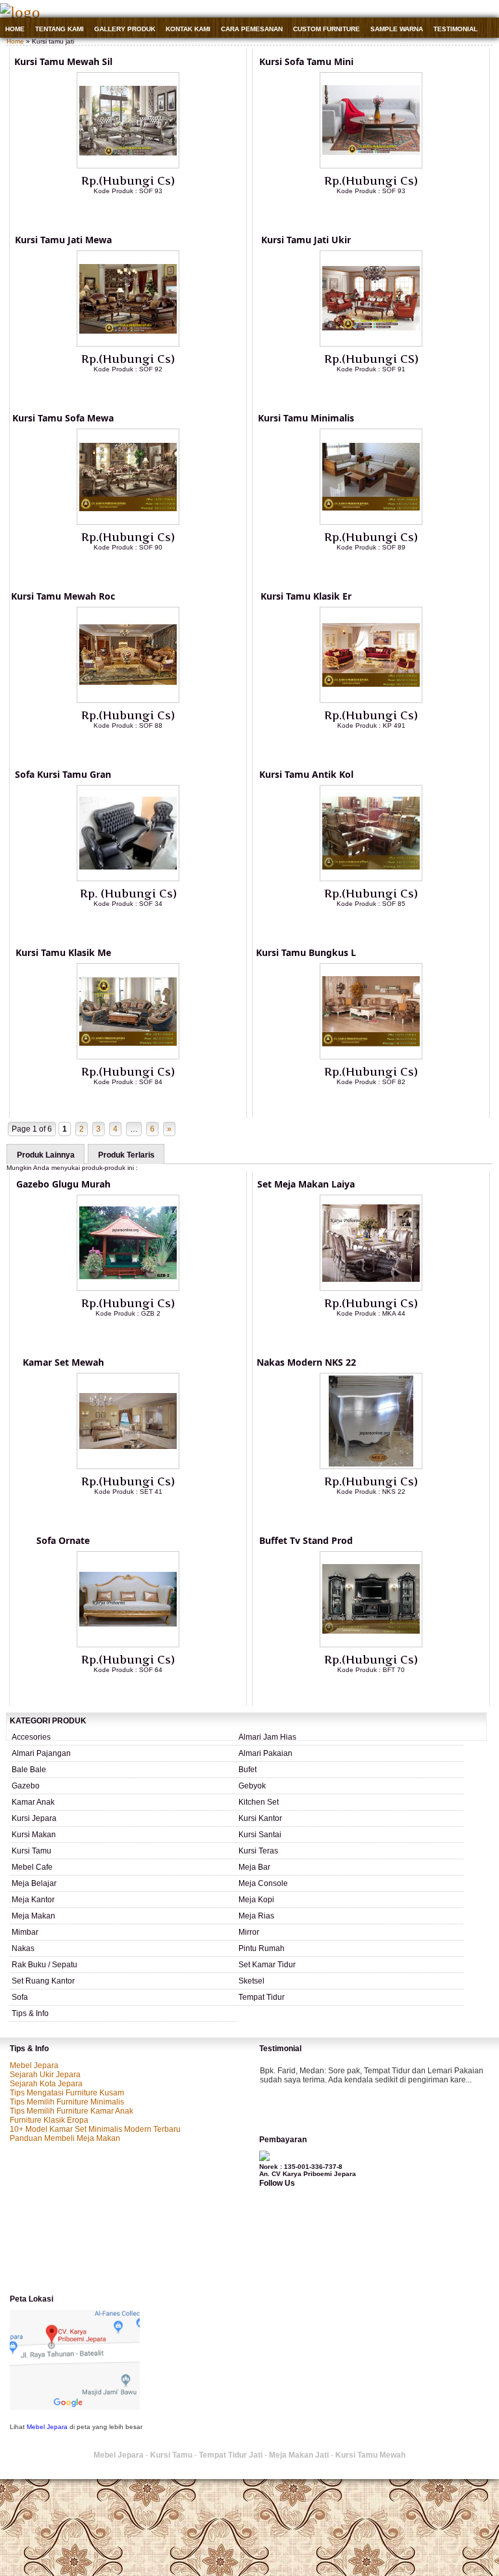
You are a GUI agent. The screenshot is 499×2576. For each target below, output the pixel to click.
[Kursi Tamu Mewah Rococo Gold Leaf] (128, 700)
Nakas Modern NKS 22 (306, 1362)
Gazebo (26, 1786)
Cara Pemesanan (252, 29)
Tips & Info (30, 2013)
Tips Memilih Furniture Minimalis (67, 2102)
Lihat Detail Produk (138, 212)
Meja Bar (254, 1867)
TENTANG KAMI (59, 29)
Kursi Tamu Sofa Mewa (63, 418)
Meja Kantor (33, 1900)
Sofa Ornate (63, 1540)
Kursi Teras (258, 1851)
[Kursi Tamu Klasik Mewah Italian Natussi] (128, 1057)
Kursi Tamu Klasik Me (63, 952)
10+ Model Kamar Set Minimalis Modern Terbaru (95, 2129)
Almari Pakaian (265, 1753)
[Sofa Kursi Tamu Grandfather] (128, 879)
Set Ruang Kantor (43, 1981)
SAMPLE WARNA (397, 29)
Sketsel (251, 1981)
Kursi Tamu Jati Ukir (306, 240)
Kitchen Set (259, 1802)
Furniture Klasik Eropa (49, 2120)
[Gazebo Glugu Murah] (128, 1288)
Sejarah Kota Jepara (46, 2084)
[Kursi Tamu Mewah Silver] (128, 166)
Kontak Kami (188, 29)
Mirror (249, 1932)
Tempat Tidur (262, 1997)
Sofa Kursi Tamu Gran (63, 774)
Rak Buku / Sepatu (45, 1965)
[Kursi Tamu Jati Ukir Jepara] (371, 344)
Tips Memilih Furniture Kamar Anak (71, 2111)
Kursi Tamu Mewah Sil (63, 61)
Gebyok (252, 1786)
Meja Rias (256, 1916)
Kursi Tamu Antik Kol (306, 774)
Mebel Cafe (32, 1867)
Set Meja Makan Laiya (306, 1184)
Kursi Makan (34, 1835)
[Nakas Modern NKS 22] (371, 1467)
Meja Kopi (256, 1900)
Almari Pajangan (41, 1753)
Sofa (20, 1997)
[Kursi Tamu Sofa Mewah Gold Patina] (128, 522)
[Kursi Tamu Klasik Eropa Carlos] (371, 700)
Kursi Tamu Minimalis (306, 418)
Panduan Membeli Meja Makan (65, 2138)
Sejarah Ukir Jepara (45, 2075)
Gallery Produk (125, 29)
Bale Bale (29, 1770)
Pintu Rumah (262, 1948)
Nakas (23, 1948)
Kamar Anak (33, 1802)
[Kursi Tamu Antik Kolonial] (371, 879)
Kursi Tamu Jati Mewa (63, 240)
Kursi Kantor (260, 1818)
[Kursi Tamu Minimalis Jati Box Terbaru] (371, 522)
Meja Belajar (34, 1883)
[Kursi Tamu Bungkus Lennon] (371, 1057)
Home (15, 29)
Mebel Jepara (34, 2065)
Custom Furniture (326, 29)
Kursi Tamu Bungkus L (306, 952)
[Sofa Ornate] (128, 1645)
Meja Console (263, 1883)
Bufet (248, 1770)
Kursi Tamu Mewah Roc (63, 596)
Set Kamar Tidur (267, 1965)
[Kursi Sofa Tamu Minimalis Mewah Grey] (371, 166)
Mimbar (25, 1932)
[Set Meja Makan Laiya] (371, 1288)
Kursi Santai (260, 1835)
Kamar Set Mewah (63, 1362)
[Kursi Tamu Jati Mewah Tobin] (128, 344)
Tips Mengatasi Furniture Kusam (67, 2093)
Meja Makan (33, 1916)
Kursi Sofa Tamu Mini (306, 61)
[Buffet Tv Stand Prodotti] (371, 1645)
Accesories (31, 1737)
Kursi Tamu (32, 1851)
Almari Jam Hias (267, 1737)
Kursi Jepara (34, 1818)
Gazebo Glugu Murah (63, 1184)
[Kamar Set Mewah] (128, 1467)
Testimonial (455, 29)
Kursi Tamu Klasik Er (306, 596)
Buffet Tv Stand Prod (306, 1540)
